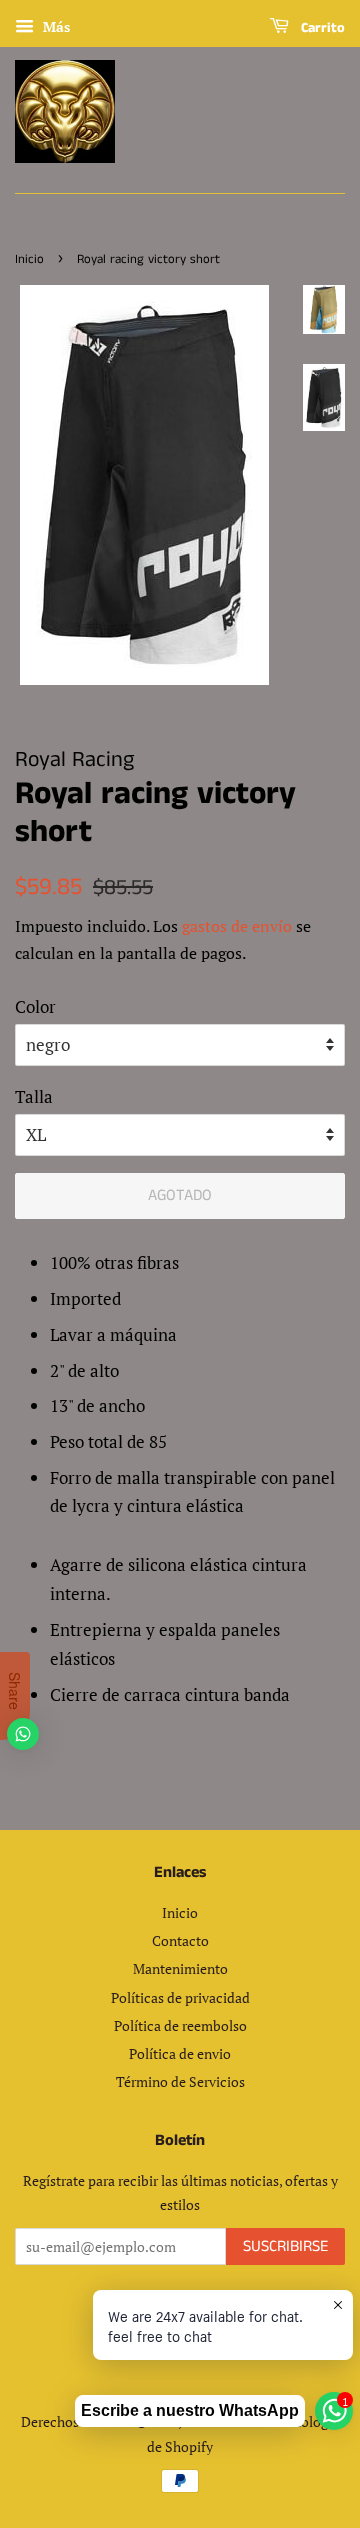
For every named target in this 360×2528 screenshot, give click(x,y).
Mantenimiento (180, 1968)
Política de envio (180, 2053)
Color (35, 1006)
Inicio (29, 259)
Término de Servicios (180, 2081)
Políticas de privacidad (180, 1997)
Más (54, 26)
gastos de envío (237, 926)
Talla (34, 1096)
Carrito (321, 28)
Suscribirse (285, 2246)
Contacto (180, 1940)
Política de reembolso (180, 2025)
